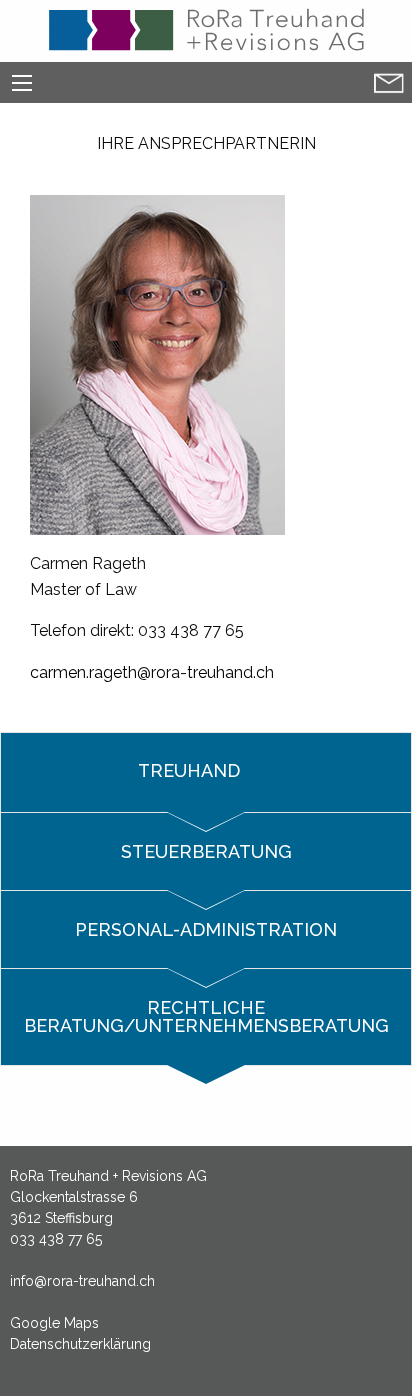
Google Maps (54, 1323)
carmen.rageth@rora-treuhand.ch (152, 672)
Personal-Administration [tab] (206, 929)
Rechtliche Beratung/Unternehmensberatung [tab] (206, 1016)
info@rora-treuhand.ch (82, 1281)
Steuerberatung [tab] (206, 851)
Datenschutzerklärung (80, 1344)
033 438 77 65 (56, 1239)
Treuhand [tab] (191, 770)
